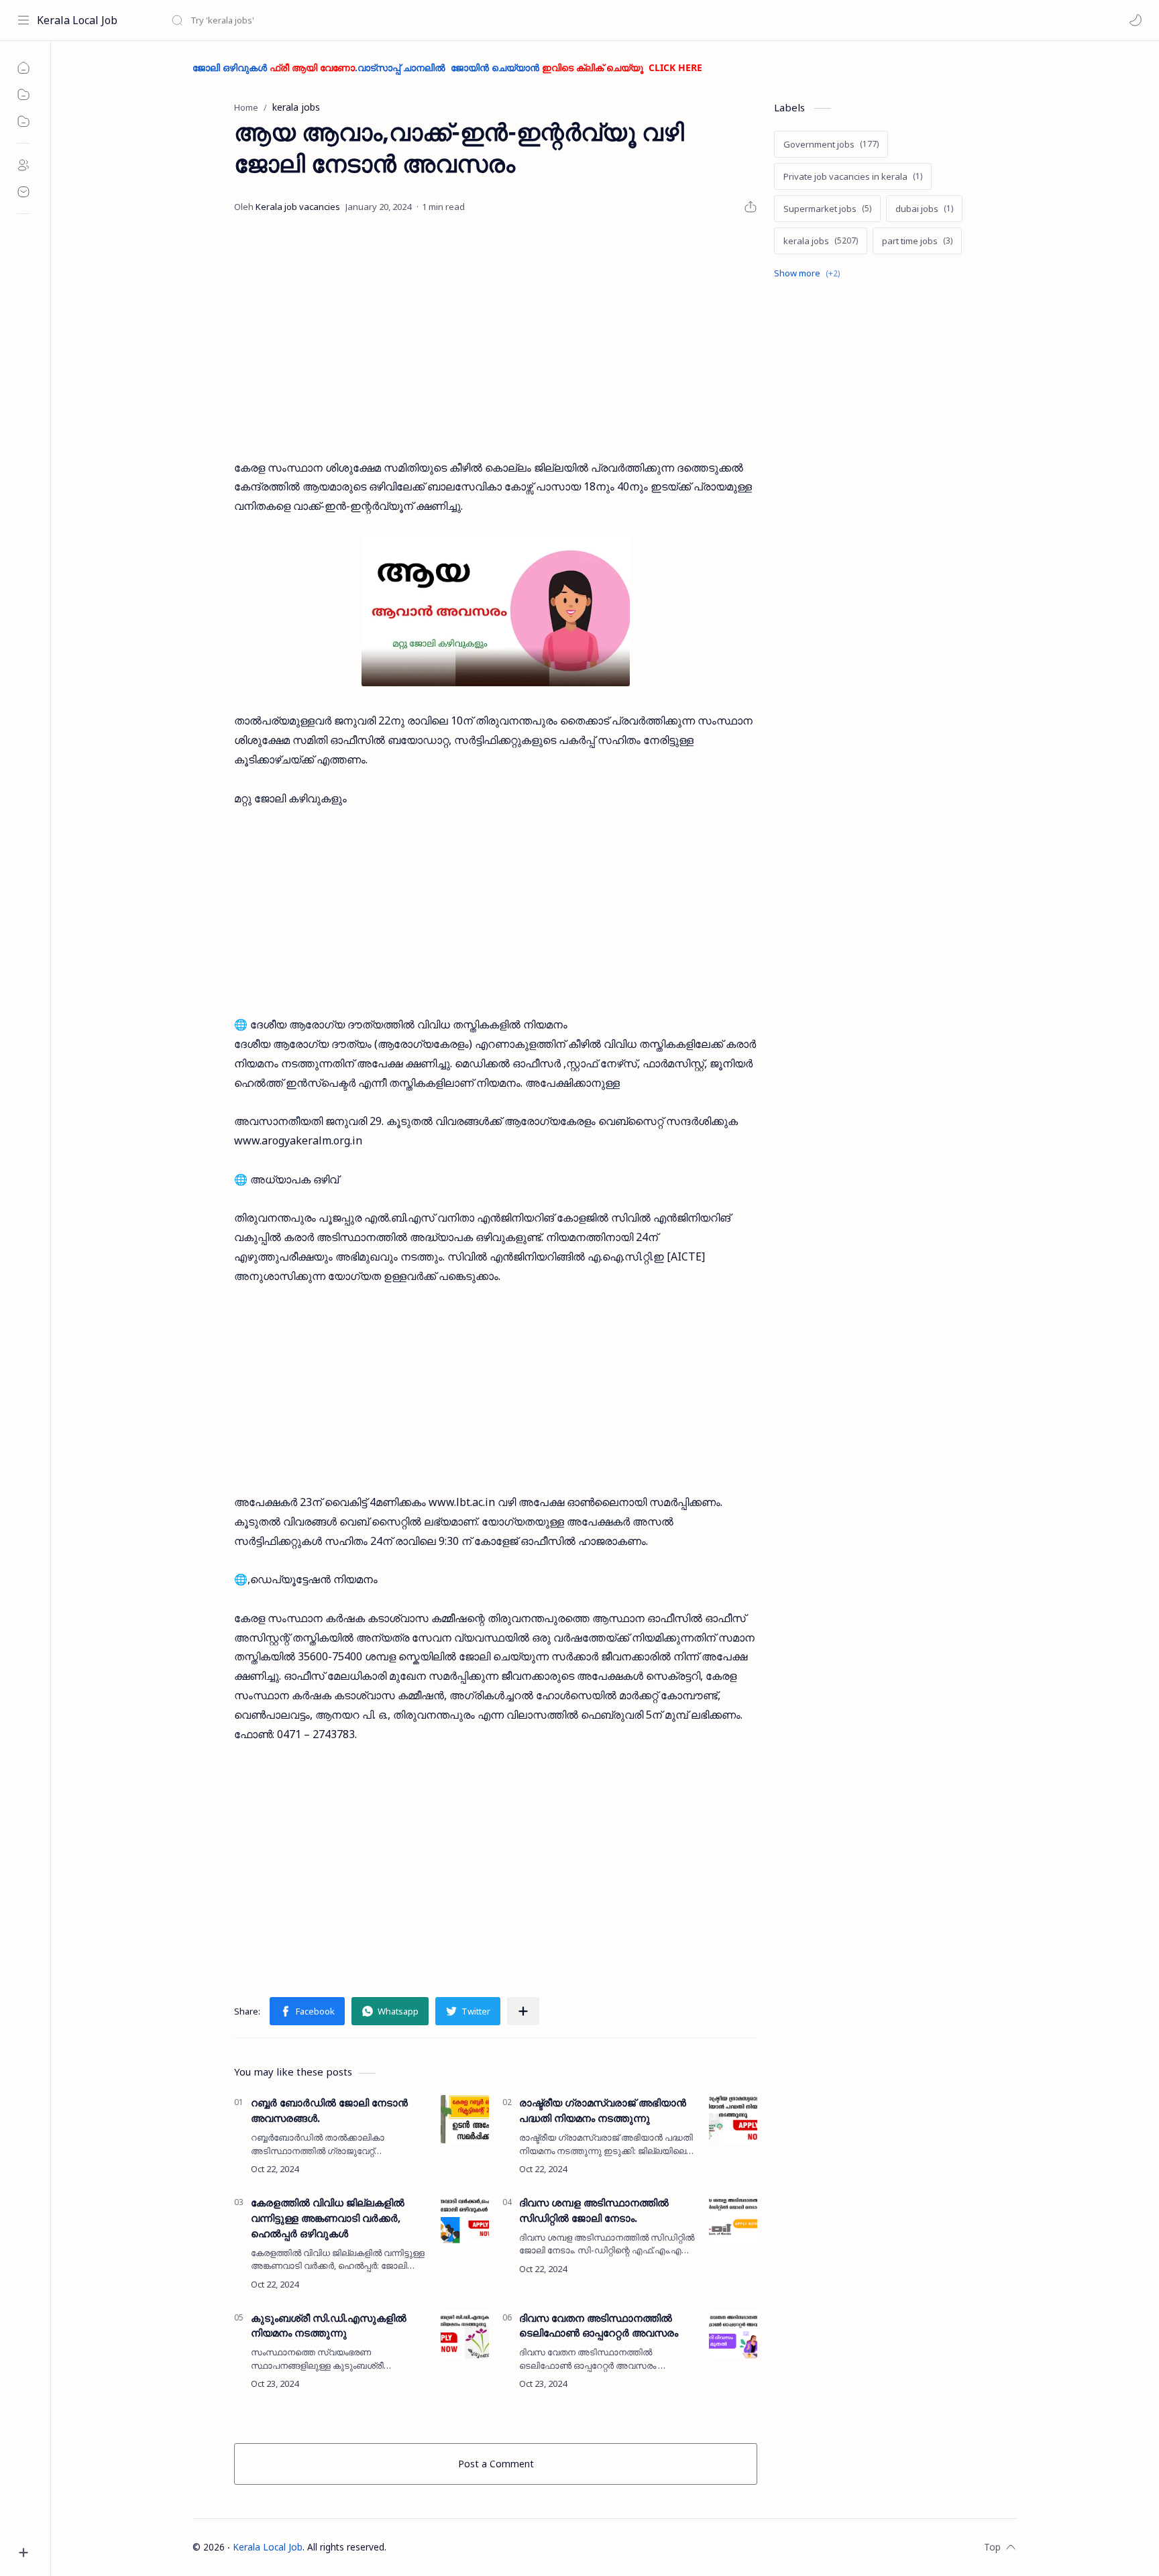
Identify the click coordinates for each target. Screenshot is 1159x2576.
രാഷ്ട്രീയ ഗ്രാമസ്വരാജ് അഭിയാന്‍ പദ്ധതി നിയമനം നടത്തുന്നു (603, 2110)
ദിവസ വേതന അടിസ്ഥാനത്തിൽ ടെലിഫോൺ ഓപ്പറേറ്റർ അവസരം (599, 2325)
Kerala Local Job (77, 20)
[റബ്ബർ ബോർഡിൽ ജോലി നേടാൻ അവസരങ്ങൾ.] (465, 2119)
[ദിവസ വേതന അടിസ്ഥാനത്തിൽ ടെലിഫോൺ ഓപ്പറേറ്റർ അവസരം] (733, 2334)
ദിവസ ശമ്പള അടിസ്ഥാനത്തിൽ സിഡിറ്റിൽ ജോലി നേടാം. (594, 2210)
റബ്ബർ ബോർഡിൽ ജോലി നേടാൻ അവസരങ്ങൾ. (329, 2110)
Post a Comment (496, 2464)
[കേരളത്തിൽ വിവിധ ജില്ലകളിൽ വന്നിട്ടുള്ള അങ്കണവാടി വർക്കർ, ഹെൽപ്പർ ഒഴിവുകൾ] (465, 2219)
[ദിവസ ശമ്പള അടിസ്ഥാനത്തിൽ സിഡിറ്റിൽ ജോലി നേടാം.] (733, 2219)
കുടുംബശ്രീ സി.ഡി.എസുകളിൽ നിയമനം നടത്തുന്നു (329, 2325)
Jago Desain (475, 2547)
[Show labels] (810, 273)
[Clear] (382, 20)
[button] (1136, 20)
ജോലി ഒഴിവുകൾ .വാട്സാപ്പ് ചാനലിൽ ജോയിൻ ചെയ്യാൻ (447, 67)
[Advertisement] (496, 337)
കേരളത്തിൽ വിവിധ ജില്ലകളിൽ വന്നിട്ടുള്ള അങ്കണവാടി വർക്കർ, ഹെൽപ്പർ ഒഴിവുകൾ (328, 2218)
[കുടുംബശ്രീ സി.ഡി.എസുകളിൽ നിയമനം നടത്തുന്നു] (465, 2334)
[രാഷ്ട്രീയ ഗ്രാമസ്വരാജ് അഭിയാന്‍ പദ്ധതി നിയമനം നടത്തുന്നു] (733, 2119)
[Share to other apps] (523, 2011)
